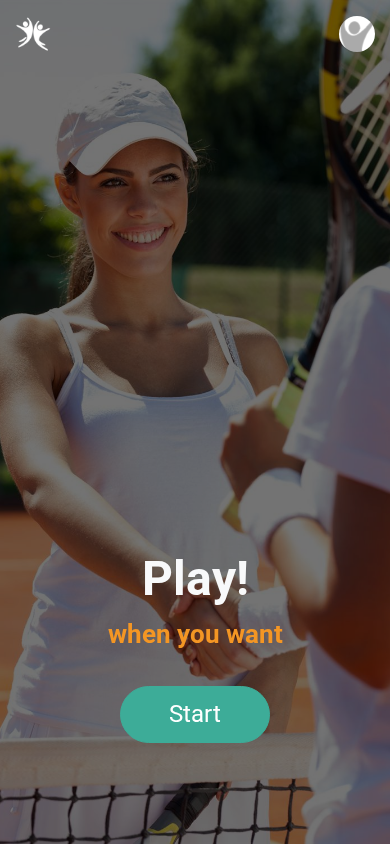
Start (195, 714)
